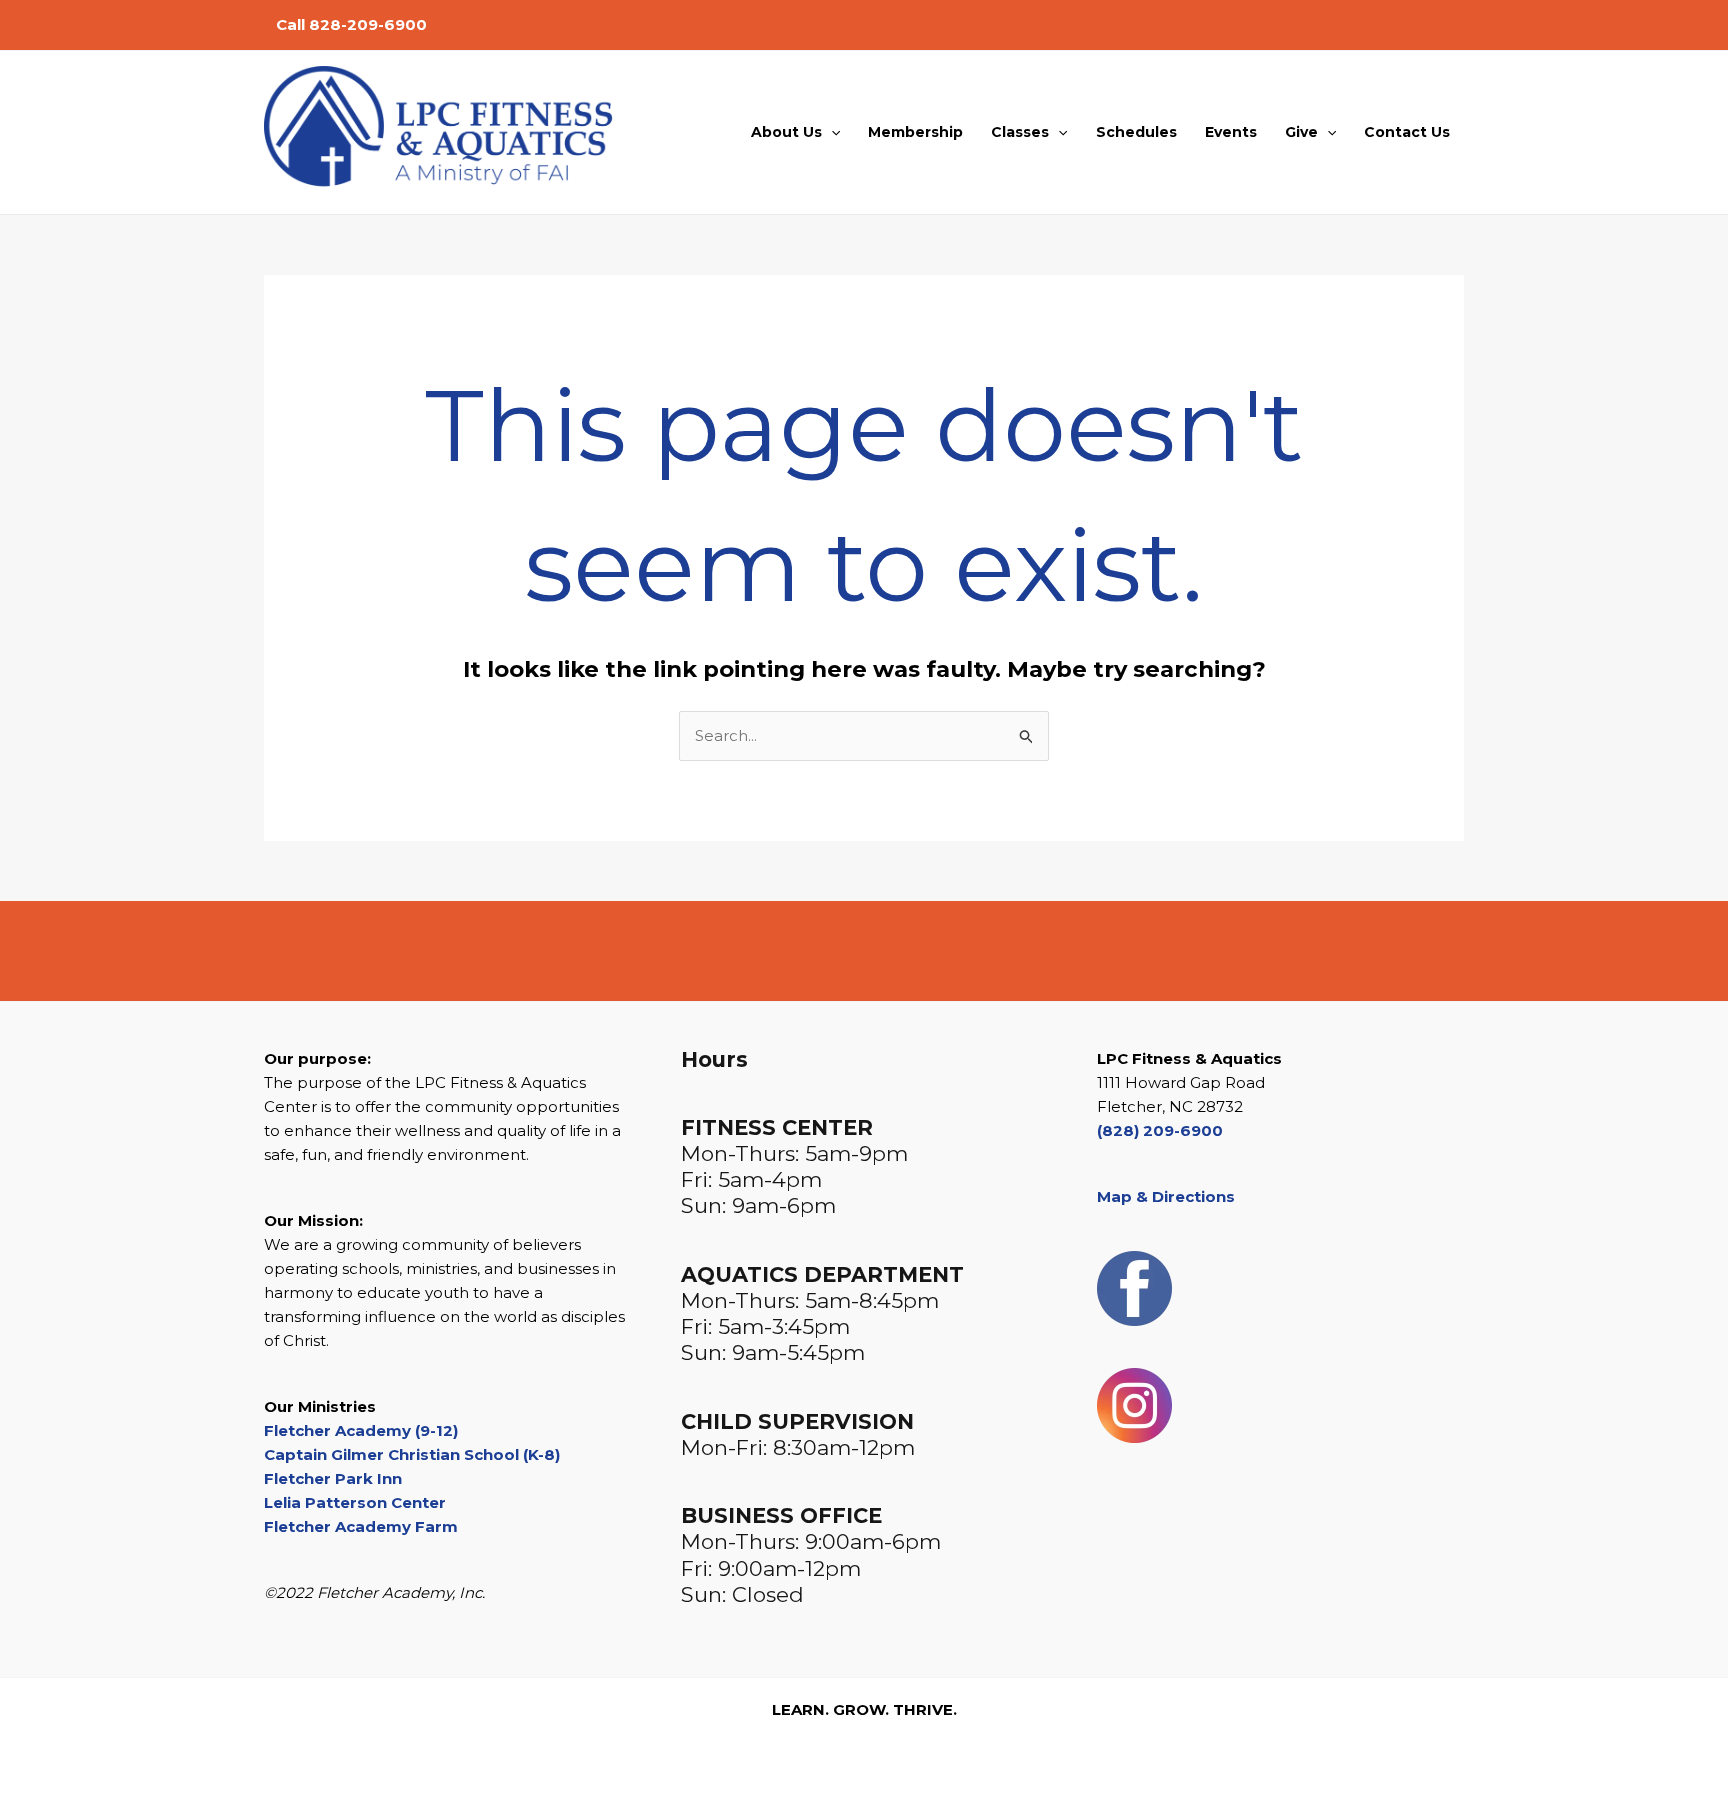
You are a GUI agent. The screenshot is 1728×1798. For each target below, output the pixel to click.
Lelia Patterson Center (355, 1502)
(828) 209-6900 (1160, 1130)
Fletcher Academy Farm (361, 1526)
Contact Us (1407, 132)
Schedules (1136, 132)
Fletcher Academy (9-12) (361, 1430)
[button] (831, 132)
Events (1231, 132)
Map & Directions (1166, 1196)
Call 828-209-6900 (351, 24)
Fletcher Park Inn (333, 1478)
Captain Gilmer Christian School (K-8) (412, 1454)
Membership (915, 132)
